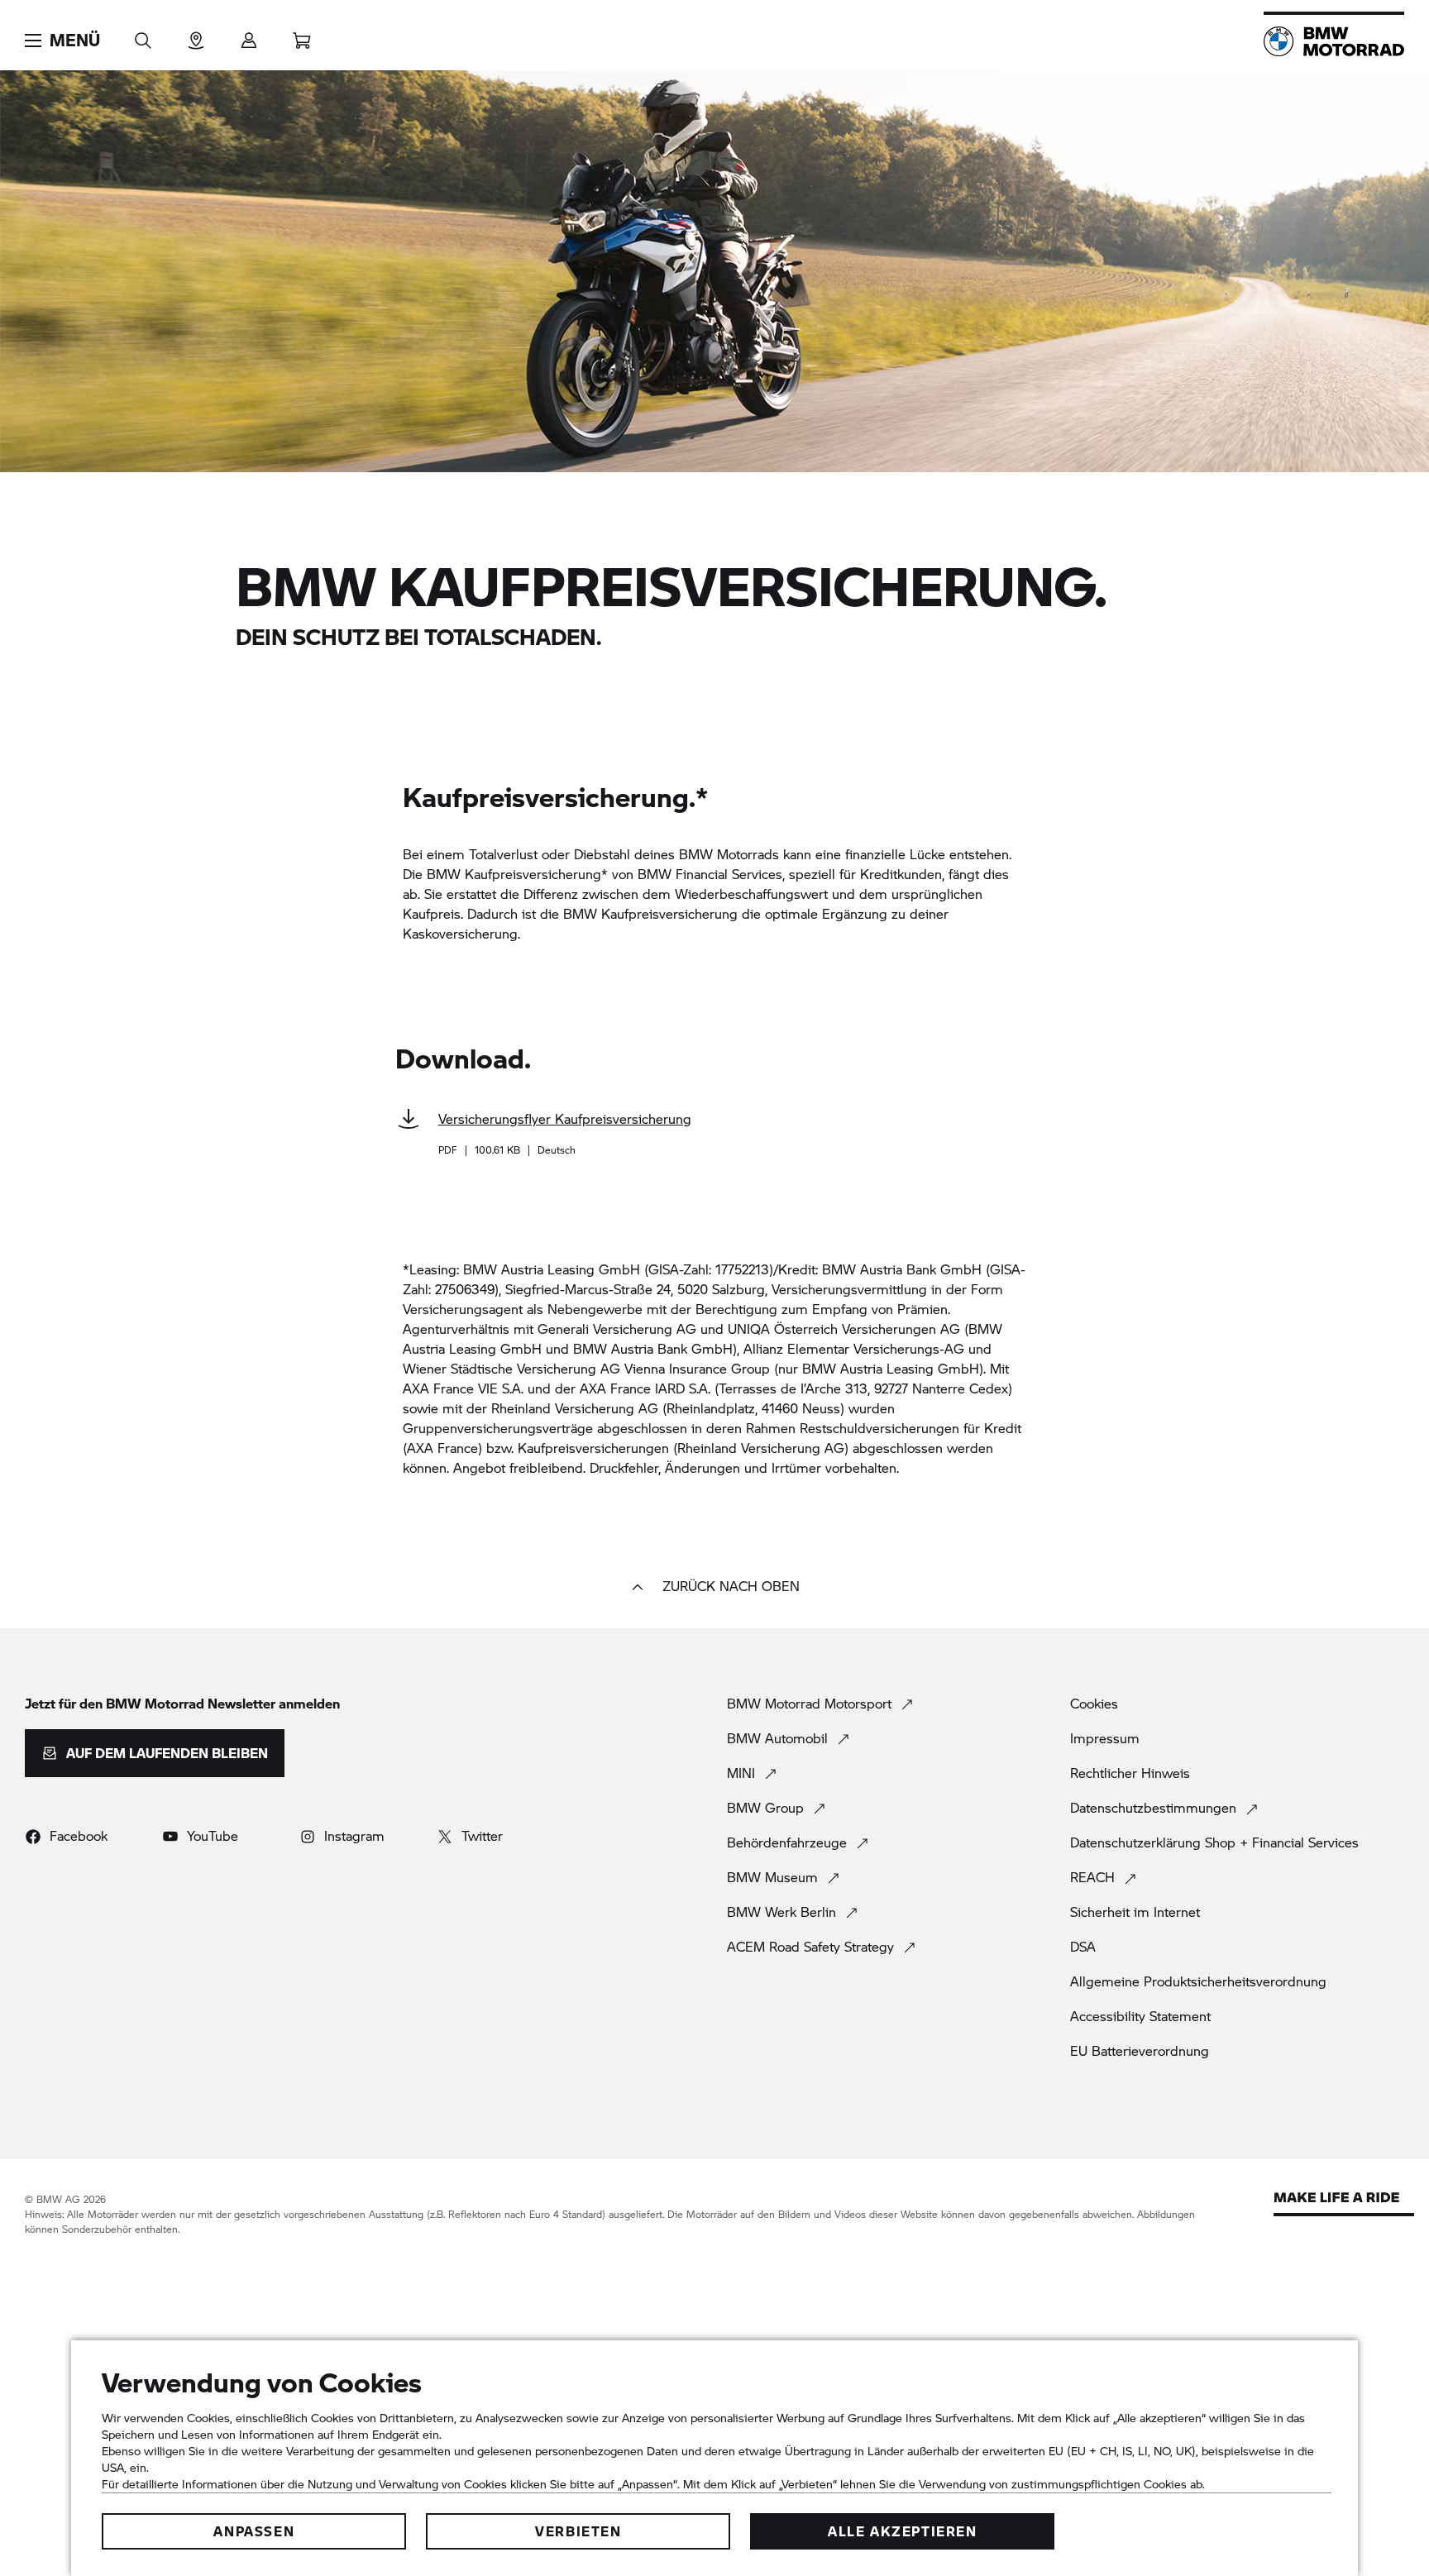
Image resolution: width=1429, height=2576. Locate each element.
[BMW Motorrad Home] (1334, 41)
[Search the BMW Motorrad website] (143, 35)
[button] (62, 41)
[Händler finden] (196, 35)
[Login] (249, 35)
